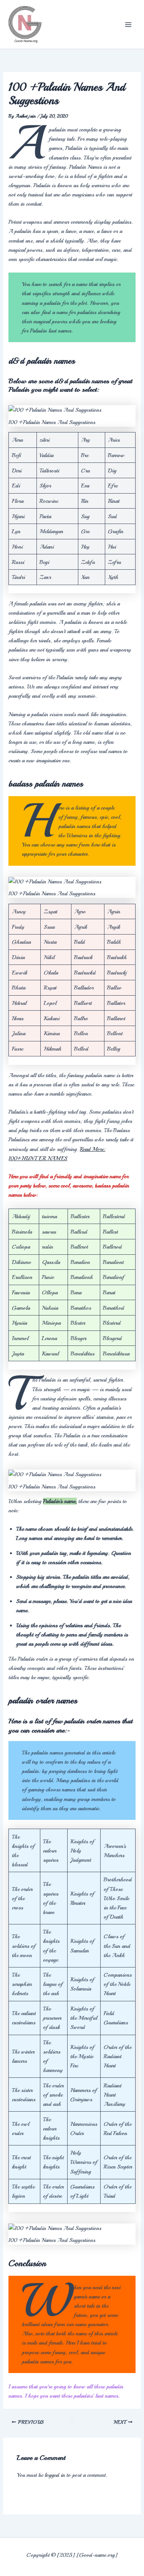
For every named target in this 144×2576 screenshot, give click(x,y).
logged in (55, 2475)
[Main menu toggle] (128, 25)
